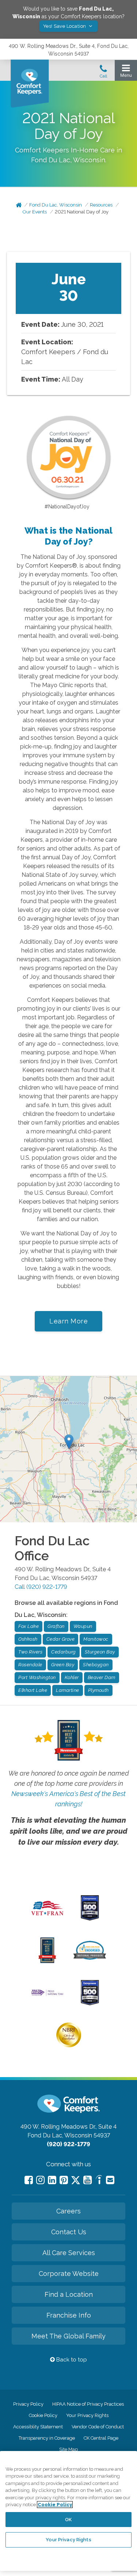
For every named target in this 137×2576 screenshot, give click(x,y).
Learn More (68, 1321)
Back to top (71, 2360)
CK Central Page (101, 2438)
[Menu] (126, 73)
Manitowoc (96, 1639)
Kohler (72, 1677)
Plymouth (98, 1690)
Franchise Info (69, 2315)
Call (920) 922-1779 (41, 1587)
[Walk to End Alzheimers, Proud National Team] (47, 1995)
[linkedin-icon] (52, 2180)
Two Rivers (30, 1652)
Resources (101, 205)
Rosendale (30, 1665)
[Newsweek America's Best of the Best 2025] (47, 1961)
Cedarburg (64, 1652)
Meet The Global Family (68, 2336)
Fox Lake (28, 1626)
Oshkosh (28, 1639)
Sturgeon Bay (100, 1652)
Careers (68, 2211)
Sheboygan (96, 1665)
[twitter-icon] (76, 2181)
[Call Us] (103, 73)
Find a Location (69, 2294)
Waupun (83, 1626)
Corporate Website (69, 2274)
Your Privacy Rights (87, 2415)
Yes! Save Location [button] (65, 26)
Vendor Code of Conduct (98, 2427)
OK (68, 2520)
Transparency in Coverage (47, 2438)
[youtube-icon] (87, 2180)
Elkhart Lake (33, 1690)
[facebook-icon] (29, 2180)
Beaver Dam (102, 1677)
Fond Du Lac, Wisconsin (56, 205)
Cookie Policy (43, 2415)
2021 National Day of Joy (82, 212)
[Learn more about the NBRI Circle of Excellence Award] (69, 2046)
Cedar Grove (61, 1639)
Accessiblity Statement (38, 2427)
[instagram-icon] (40, 2180)
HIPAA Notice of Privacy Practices (88, 2404)
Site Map (68, 2449)
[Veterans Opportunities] (47, 1917)
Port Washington (37, 1677)
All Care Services (69, 2253)
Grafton (56, 1626)
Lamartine (68, 1690)
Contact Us (69, 2232)
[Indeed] (99, 2181)
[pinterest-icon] (64, 2180)
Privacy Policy (28, 2404)
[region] (68, 2511)
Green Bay (63, 1665)
